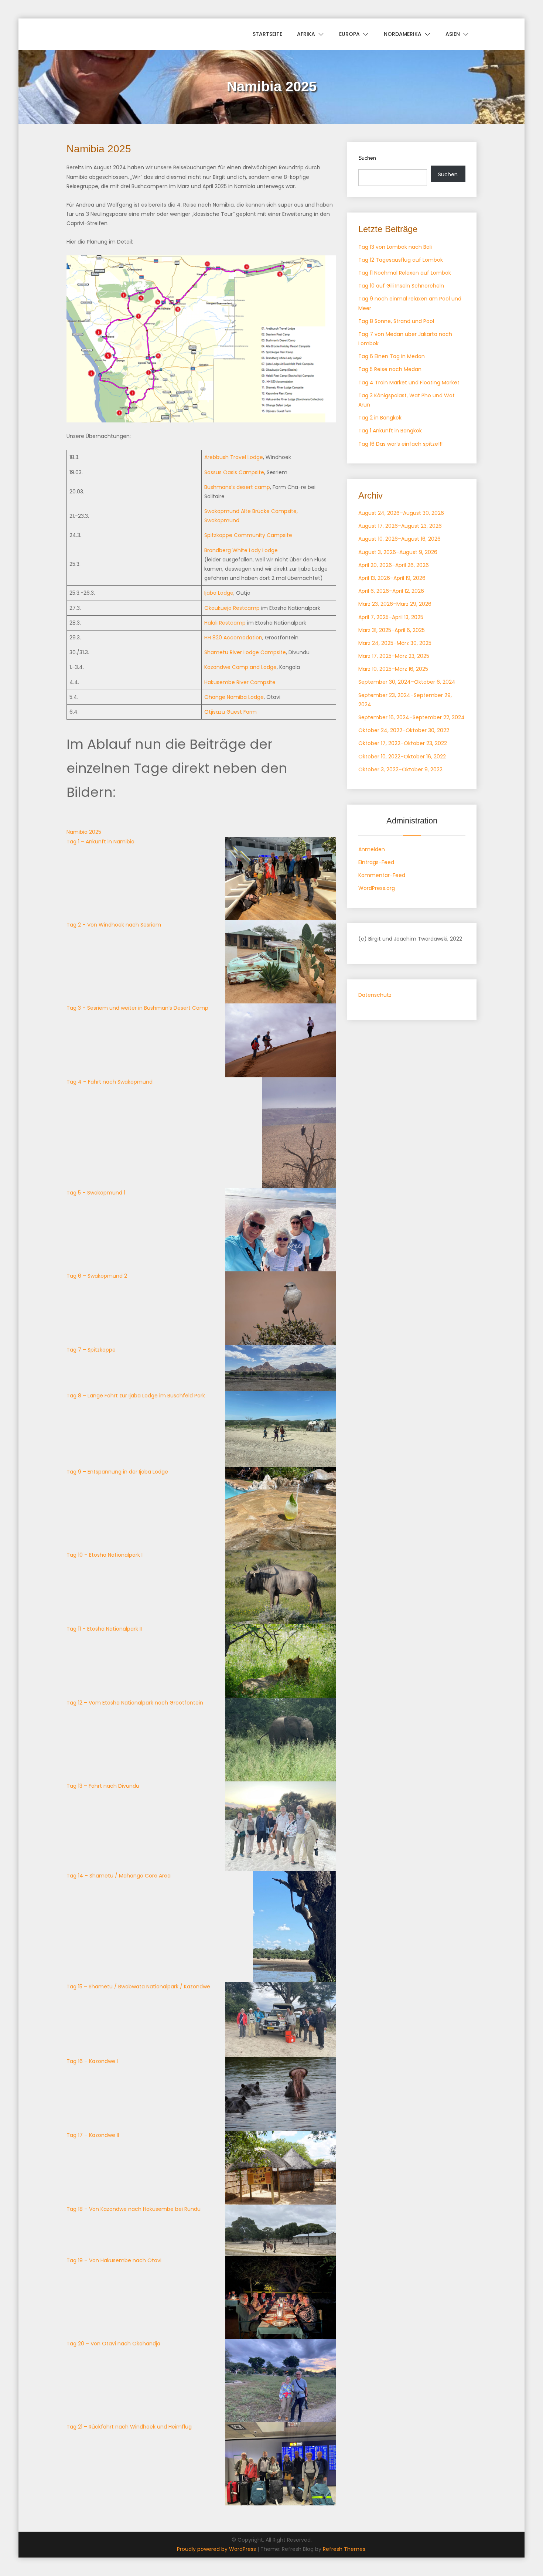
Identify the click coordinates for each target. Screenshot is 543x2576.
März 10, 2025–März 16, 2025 (393, 669)
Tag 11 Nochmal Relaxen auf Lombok (405, 273)
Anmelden (372, 849)
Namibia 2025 (84, 832)
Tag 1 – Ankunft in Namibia (100, 842)
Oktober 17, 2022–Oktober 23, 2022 (403, 743)
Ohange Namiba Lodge (234, 697)
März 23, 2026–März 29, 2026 (395, 604)
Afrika (306, 34)
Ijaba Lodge (219, 593)
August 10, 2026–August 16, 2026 (399, 539)
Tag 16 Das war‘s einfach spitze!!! (400, 444)
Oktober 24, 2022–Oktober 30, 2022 (404, 730)
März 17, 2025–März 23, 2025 (394, 656)
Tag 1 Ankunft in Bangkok (390, 431)
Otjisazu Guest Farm (230, 712)
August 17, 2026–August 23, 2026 (400, 526)
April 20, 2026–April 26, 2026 (394, 565)
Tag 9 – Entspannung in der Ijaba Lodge (117, 1472)
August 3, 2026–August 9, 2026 (398, 552)
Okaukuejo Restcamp (232, 608)
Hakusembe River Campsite (240, 682)
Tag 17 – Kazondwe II (93, 2135)
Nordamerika (403, 34)
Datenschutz (375, 995)
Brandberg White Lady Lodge (241, 550)
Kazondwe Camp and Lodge (240, 667)
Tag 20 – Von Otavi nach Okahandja (113, 2344)
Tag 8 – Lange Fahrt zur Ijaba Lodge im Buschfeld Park (136, 1396)
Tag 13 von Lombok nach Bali (395, 247)
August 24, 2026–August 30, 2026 (401, 513)
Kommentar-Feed (382, 875)
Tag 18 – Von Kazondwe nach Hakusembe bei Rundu (134, 2209)
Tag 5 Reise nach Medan (390, 369)
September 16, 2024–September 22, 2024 (411, 717)
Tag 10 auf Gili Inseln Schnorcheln (401, 286)
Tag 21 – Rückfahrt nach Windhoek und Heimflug (129, 2427)
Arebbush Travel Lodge (234, 457)
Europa (349, 34)
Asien (453, 34)
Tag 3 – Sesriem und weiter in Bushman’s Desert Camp (137, 1008)
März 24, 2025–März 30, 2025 (395, 643)
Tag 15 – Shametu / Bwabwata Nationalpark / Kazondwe (138, 1987)
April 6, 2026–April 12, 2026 (391, 591)
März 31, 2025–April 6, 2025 (392, 630)
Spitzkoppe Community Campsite (249, 535)
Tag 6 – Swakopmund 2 (97, 1276)
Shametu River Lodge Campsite (245, 652)
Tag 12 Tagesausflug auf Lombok (401, 260)
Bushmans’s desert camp (237, 487)
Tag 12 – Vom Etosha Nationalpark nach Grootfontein (135, 1703)
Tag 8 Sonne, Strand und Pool (396, 321)
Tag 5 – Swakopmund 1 (96, 1193)
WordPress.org (377, 888)
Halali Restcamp (225, 623)
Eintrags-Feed (376, 862)
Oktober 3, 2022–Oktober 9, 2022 (400, 769)
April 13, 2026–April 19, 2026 (392, 578)
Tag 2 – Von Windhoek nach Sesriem (114, 925)
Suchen (367, 158)
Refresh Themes (344, 2549)
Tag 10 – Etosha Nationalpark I (105, 1555)
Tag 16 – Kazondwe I (92, 2061)
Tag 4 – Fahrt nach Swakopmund (110, 1082)
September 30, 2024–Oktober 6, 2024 (407, 682)
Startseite (267, 34)
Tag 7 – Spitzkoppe (91, 1350)
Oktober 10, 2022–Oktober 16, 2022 (402, 757)
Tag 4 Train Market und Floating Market (409, 383)
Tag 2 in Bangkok (380, 418)
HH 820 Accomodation (233, 638)
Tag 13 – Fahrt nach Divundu (103, 1786)
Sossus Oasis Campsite (234, 472)
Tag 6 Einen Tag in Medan (392, 356)
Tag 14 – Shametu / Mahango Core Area (119, 1876)
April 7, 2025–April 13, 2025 (391, 617)
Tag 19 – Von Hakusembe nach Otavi (114, 2260)
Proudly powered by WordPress (217, 2549)
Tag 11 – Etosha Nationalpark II (104, 1629)
